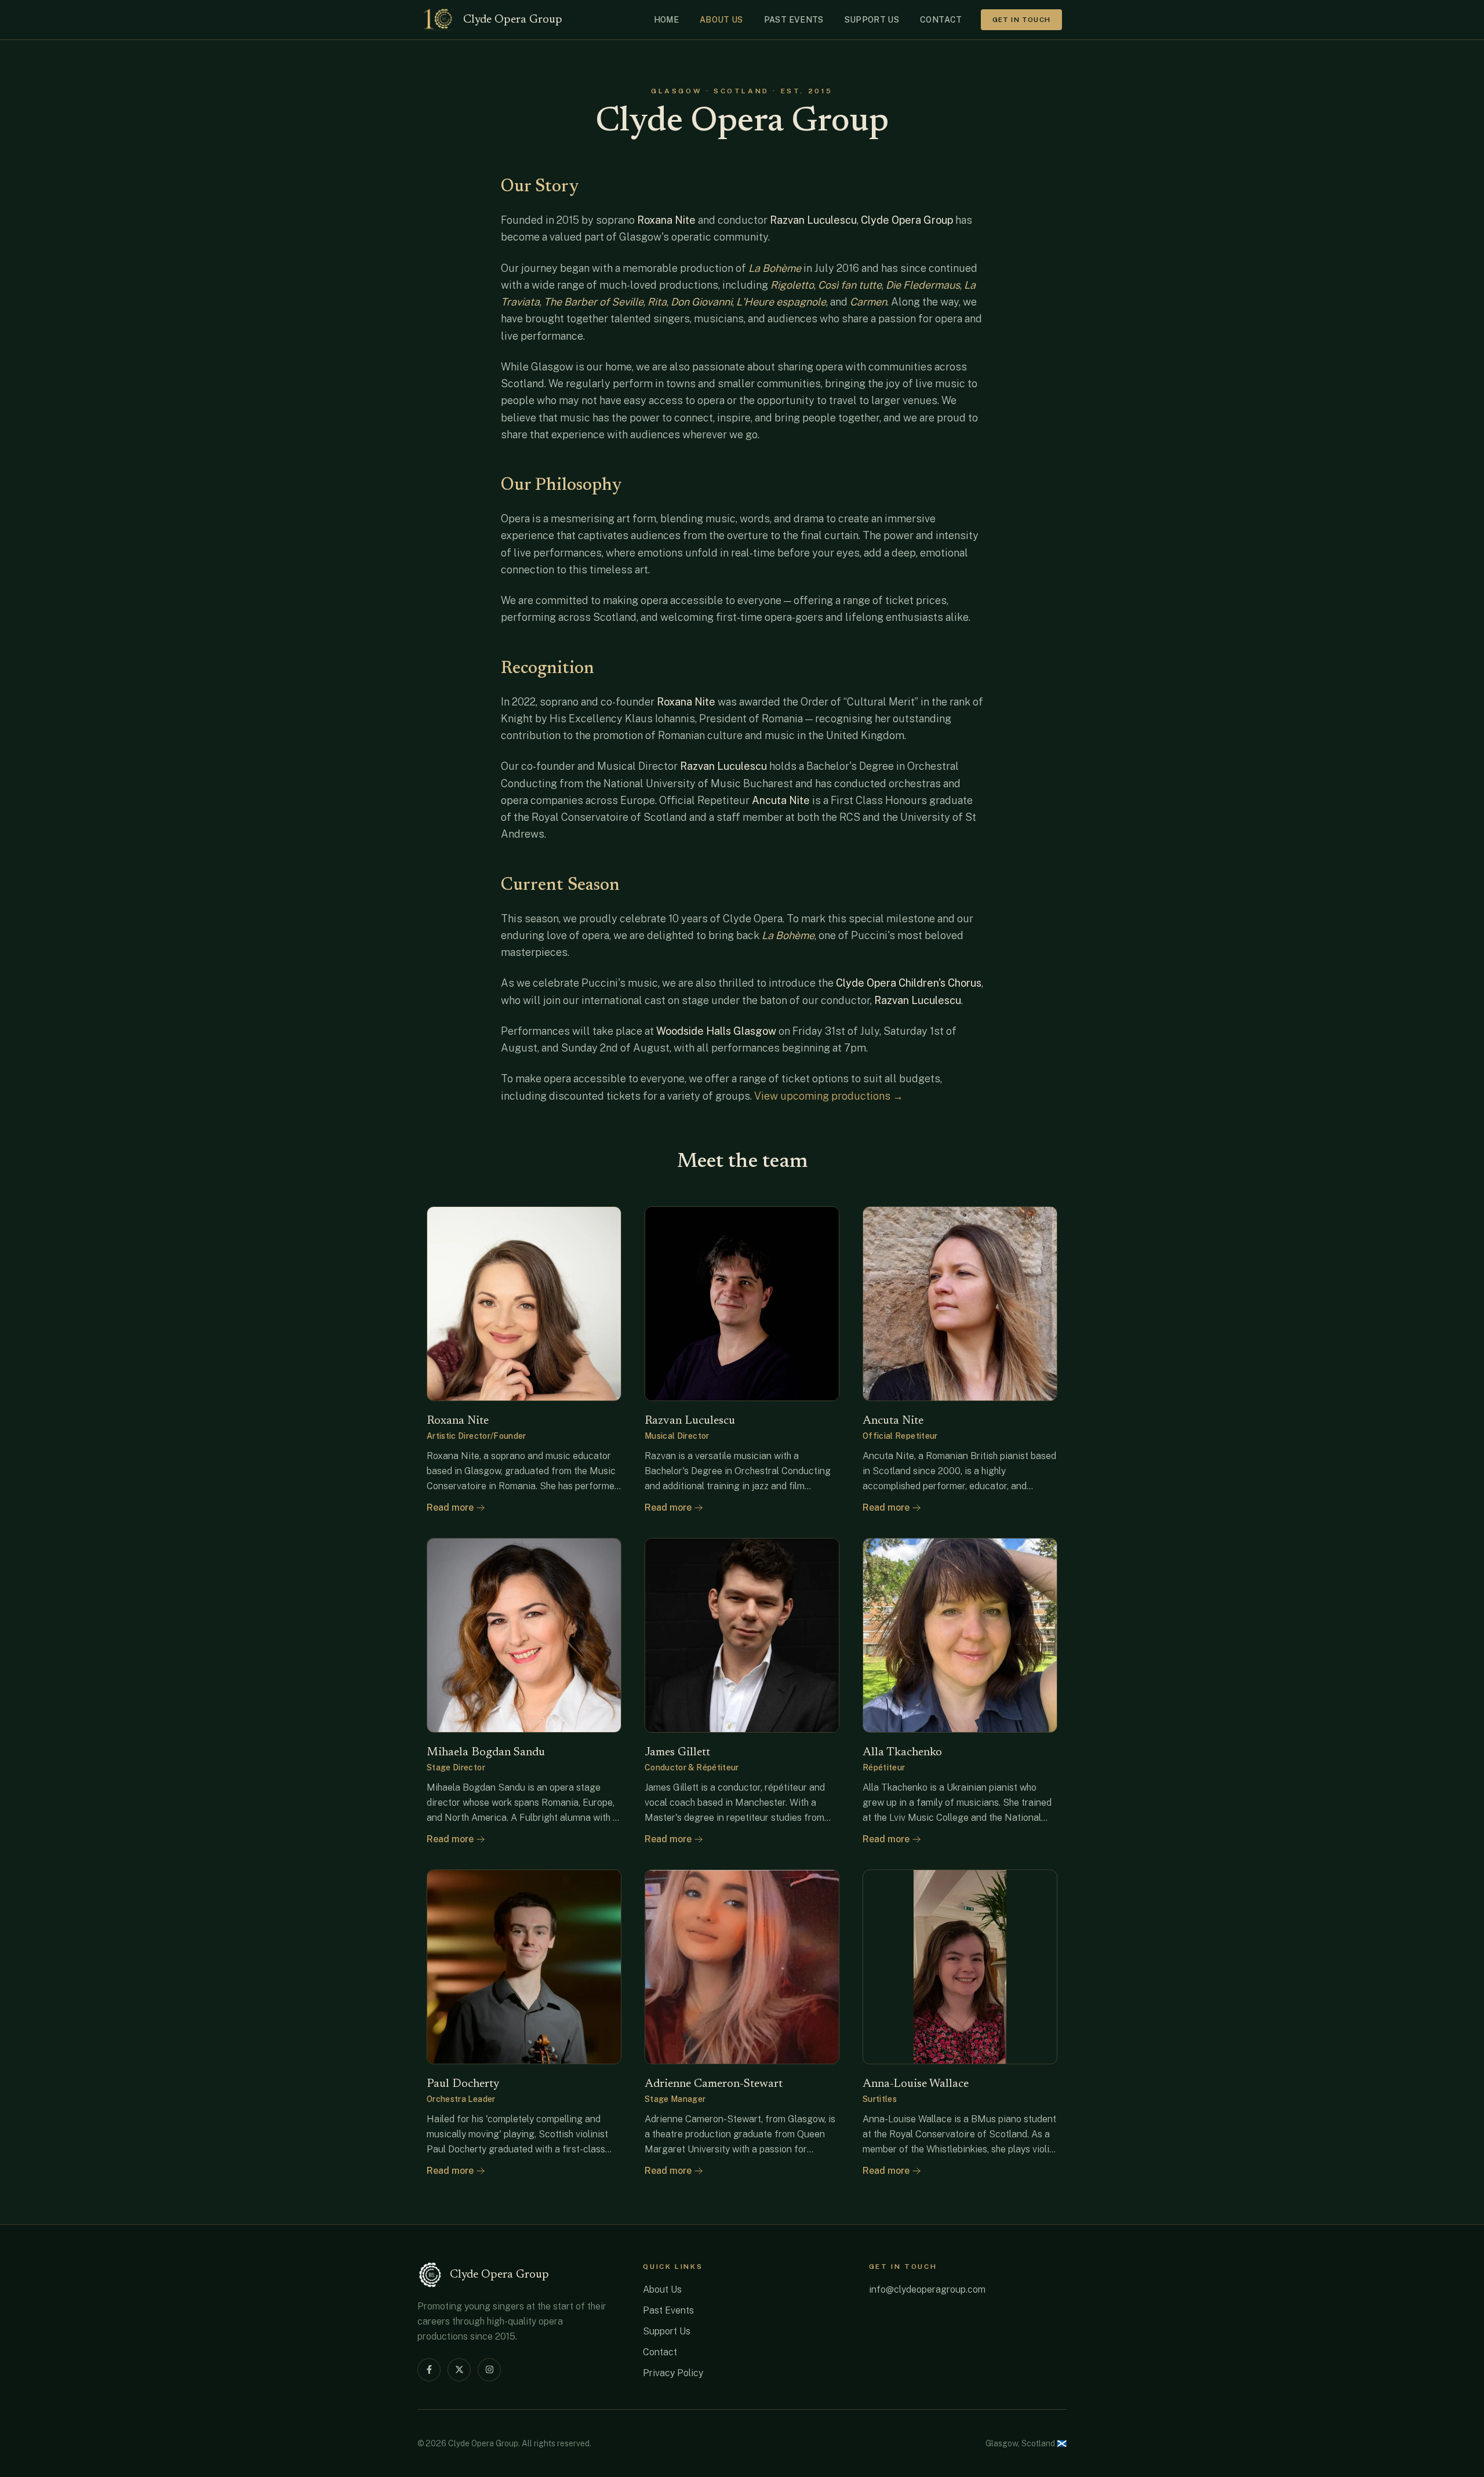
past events (794, 20)
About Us (662, 2289)
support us (872, 20)
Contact (660, 2352)
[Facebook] (429, 2370)
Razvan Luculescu (813, 220)
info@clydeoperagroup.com (927, 2289)
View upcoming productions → (829, 1096)
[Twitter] (459, 2370)
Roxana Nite (666, 220)
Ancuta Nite (781, 800)
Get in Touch (1021, 20)
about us (721, 20)
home (666, 20)
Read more (450, 1507)
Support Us (667, 2331)
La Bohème (788, 935)
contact (941, 20)
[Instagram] (489, 2370)
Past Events (668, 2310)
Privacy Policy (673, 2373)
